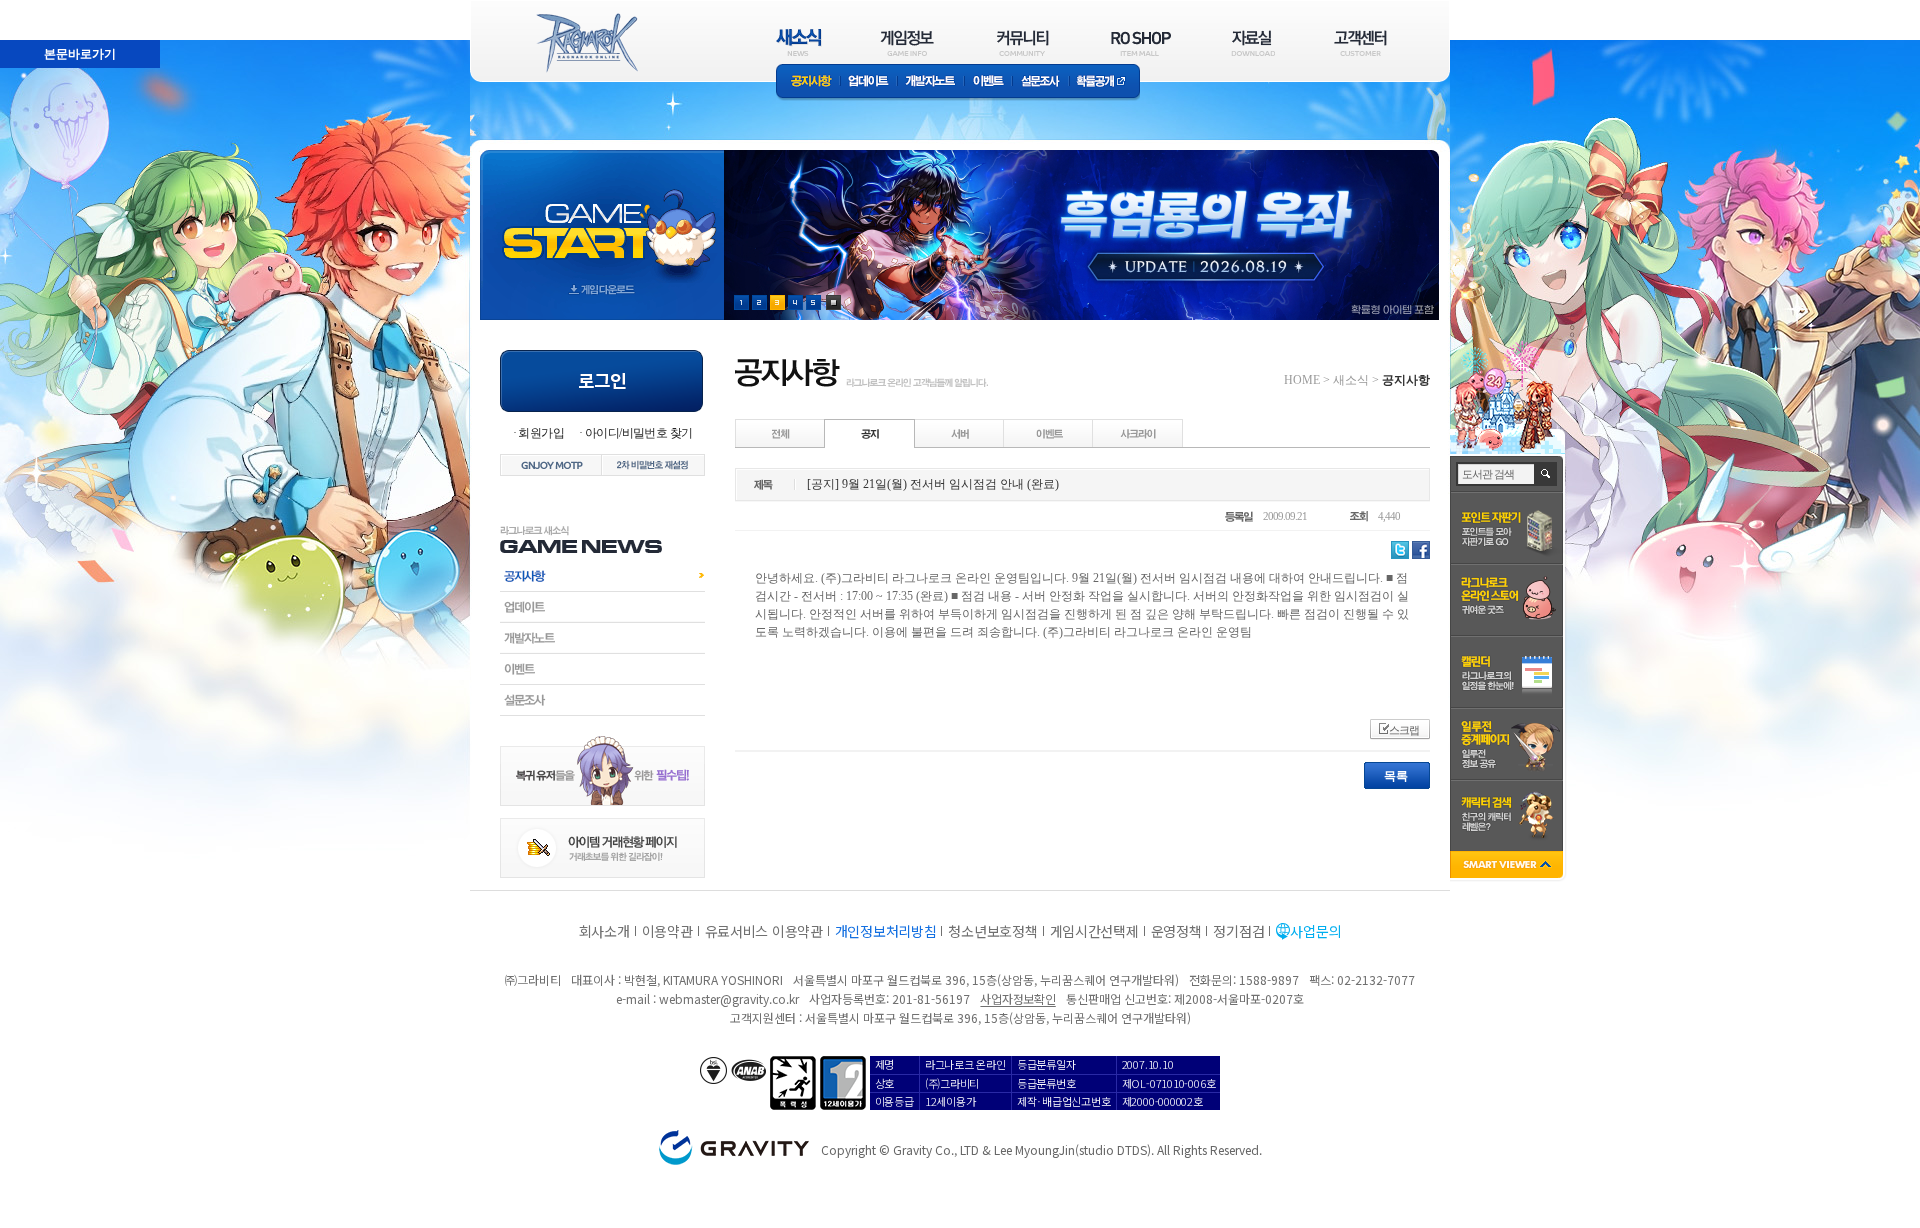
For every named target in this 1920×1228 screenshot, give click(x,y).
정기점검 (1238, 931)
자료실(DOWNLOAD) (1252, 42)
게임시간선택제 (1094, 931)
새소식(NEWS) (799, 42)
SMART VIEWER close (1508, 866)
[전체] (781, 433)
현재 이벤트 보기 (833, 302)
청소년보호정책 (992, 931)
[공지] (870, 433)
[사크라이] (1138, 433)
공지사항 (808, 82)
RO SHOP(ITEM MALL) (1141, 42)
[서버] (960, 433)
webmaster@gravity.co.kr (729, 998)
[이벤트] (1049, 433)
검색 (1546, 474)
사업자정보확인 (1017, 998)
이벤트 (988, 82)
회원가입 (541, 433)
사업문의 (1315, 931)
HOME (1302, 380)
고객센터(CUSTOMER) (1360, 42)
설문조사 (1040, 82)
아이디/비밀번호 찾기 (638, 433)
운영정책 (1176, 931)
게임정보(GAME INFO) (907, 42)
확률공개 (1104, 82)
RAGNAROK (586, 43)
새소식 (1351, 380)
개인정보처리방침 (886, 931)
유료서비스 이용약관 (764, 931)
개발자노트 (930, 82)
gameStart (602, 216)
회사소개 (604, 931)
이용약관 (667, 931)
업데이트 (868, 82)
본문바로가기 (36, 9)
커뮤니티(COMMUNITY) (1023, 42)
